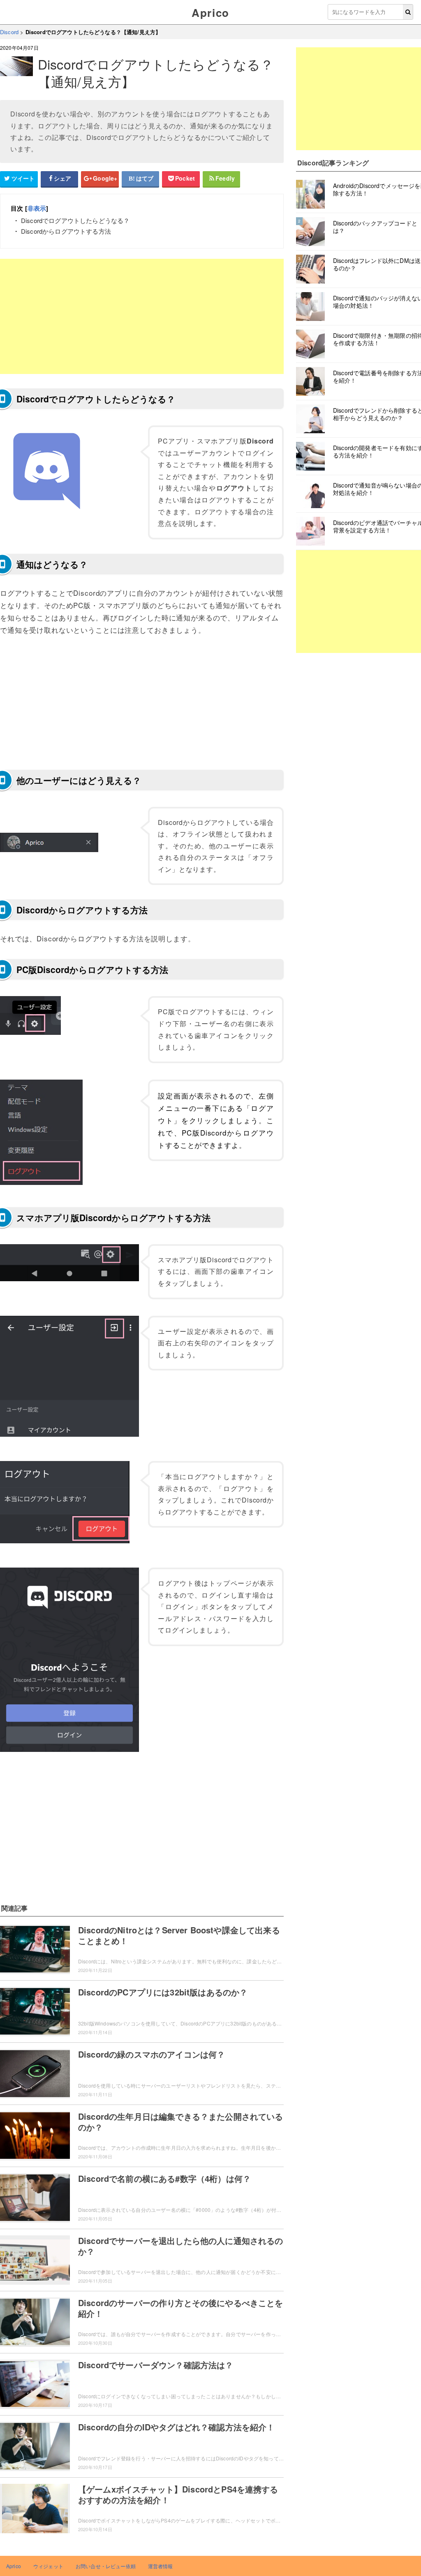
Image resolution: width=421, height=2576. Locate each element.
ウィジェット (48, 2566)
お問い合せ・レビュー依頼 (106, 2566)
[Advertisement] (142, 316)
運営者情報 (161, 2566)
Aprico (210, 13)
